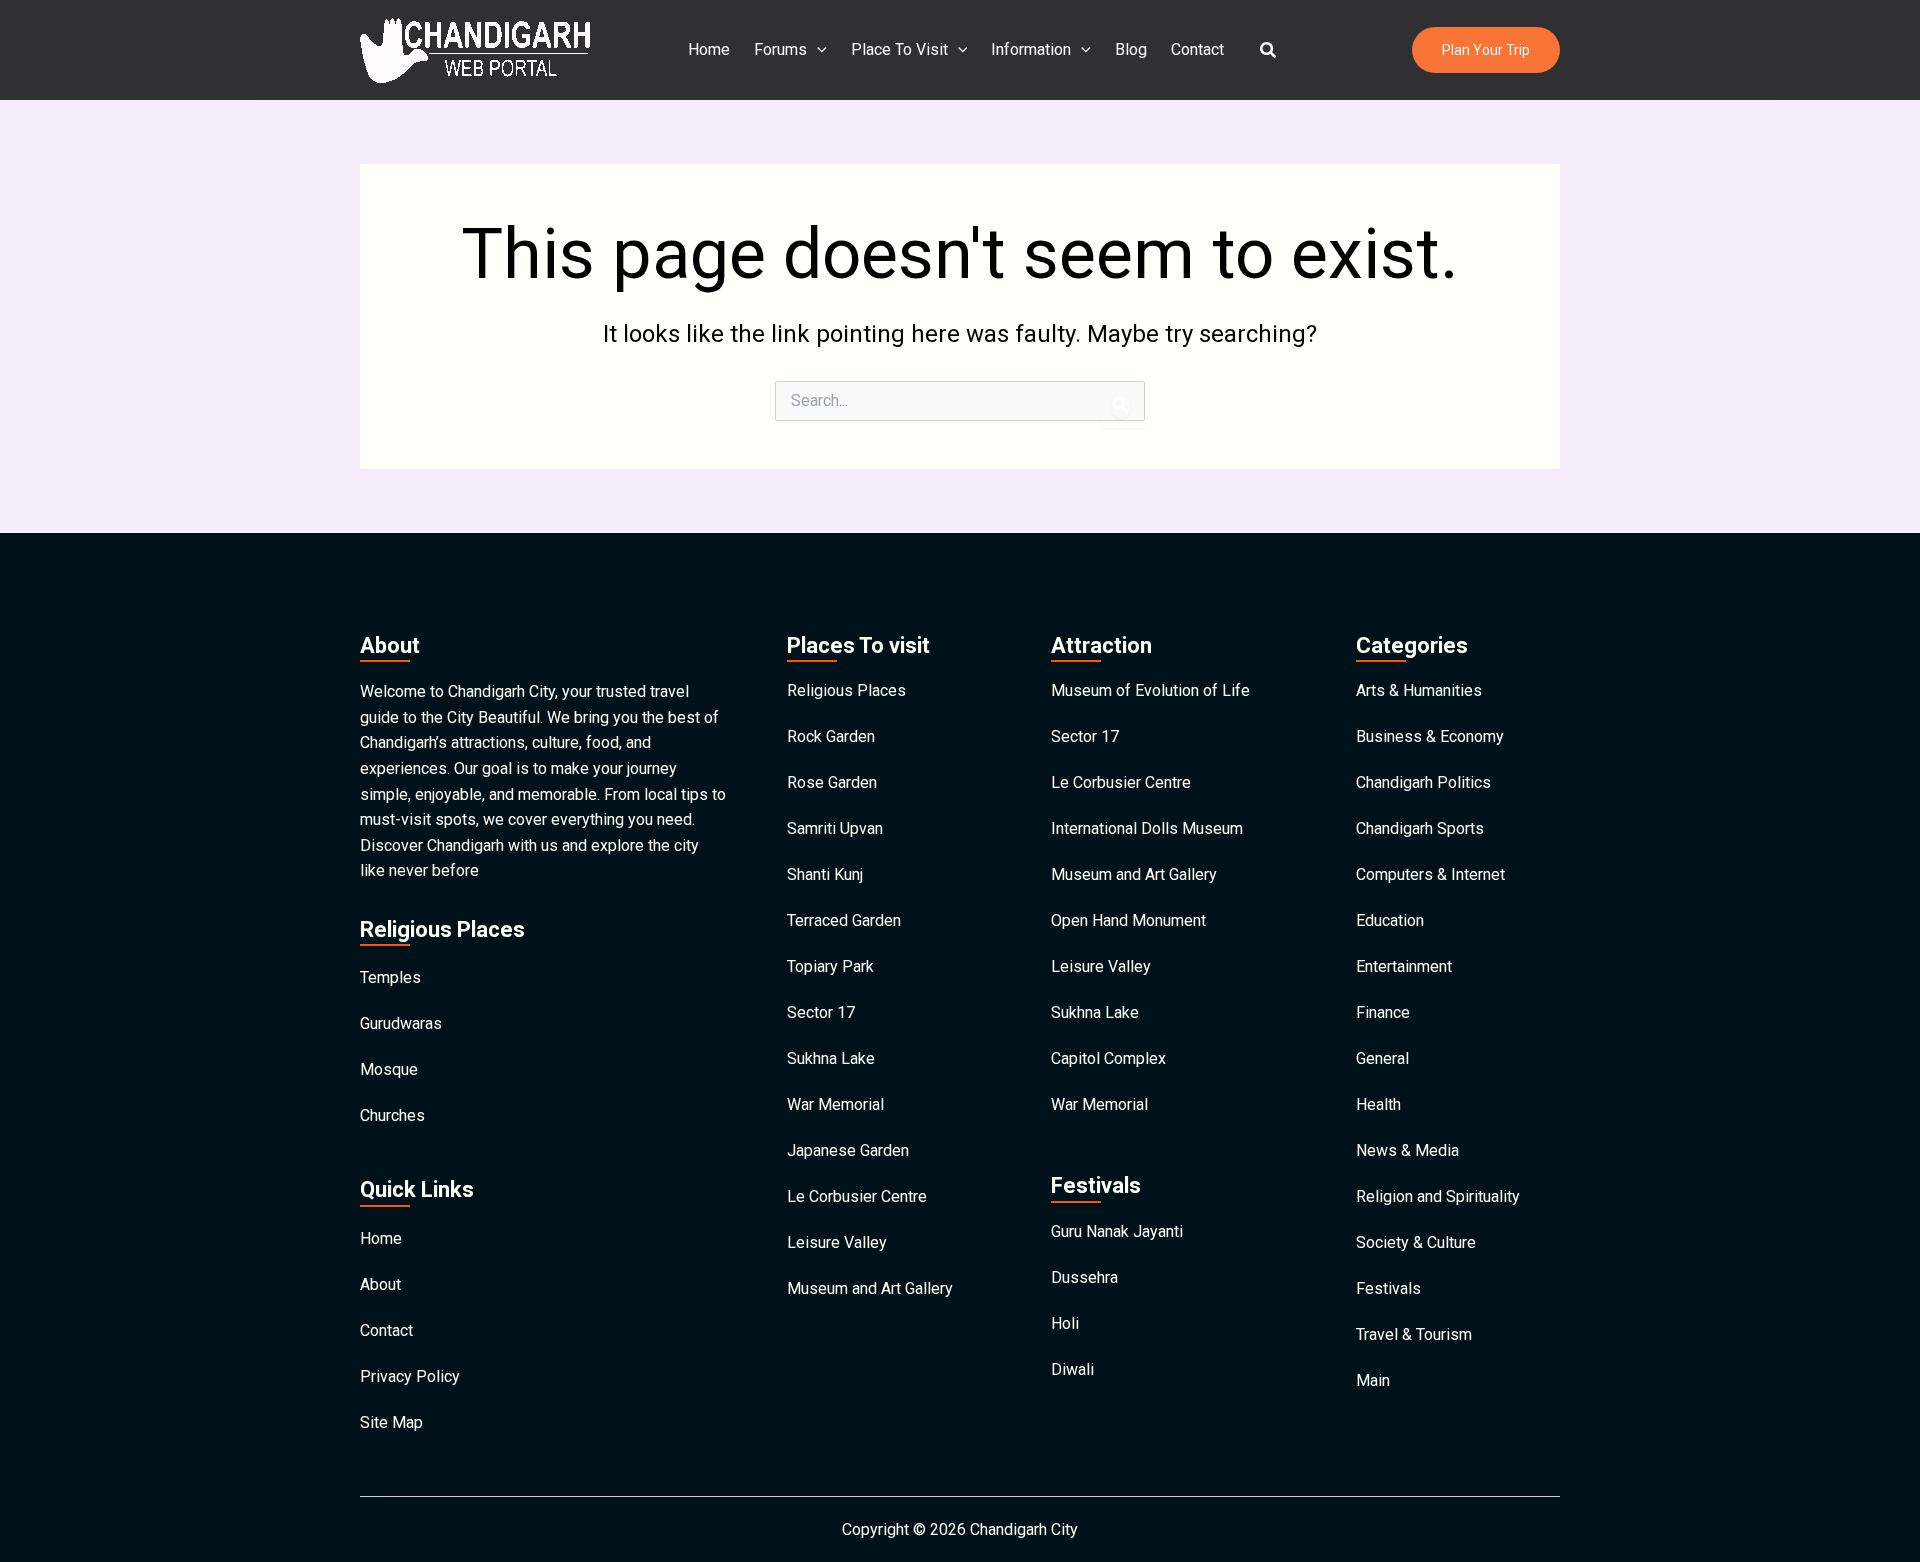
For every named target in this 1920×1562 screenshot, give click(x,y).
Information (1031, 49)
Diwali (1072, 1369)
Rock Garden (831, 736)
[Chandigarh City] (475, 48)
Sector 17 (821, 1012)
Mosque (389, 1069)
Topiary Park (830, 966)
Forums (780, 49)
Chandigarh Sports (1420, 828)
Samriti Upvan (835, 828)
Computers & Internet (1430, 874)
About (380, 1284)
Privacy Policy (410, 1376)
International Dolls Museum (1147, 828)
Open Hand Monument (1128, 920)
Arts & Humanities (1419, 690)
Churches (392, 1115)
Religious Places (846, 690)
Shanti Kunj (825, 874)
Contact (1197, 49)
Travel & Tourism (1414, 1334)
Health (1378, 1104)
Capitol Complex (1108, 1058)
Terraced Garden (844, 920)
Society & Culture (1416, 1242)
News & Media (1407, 1150)
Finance (1383, 1012)
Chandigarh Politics (1423, 782)
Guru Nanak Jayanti (1117, 1231)
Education (1390, 920)
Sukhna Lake (831, 1058)
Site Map (391, 1422)
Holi (1065, 1323)
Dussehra (1084, 1277)
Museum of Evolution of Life (1150, 690)
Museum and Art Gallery (870, 1288)
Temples (390, 977)
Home (709, 49)
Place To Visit (899, 49)
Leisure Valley (837, 1242)
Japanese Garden (848, 1150)
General (1382, 1058)
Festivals (1388, 1288)
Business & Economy (1430, 736)
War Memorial (835, 1104)
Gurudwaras (401, 1023)
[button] (1269, 50)
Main (1373, 1380)
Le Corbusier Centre (857, 1196)
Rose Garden (832, 782)
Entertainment (1404, 966)
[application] (817, 50)
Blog (1131, 49)
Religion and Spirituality (1438, 1196)
